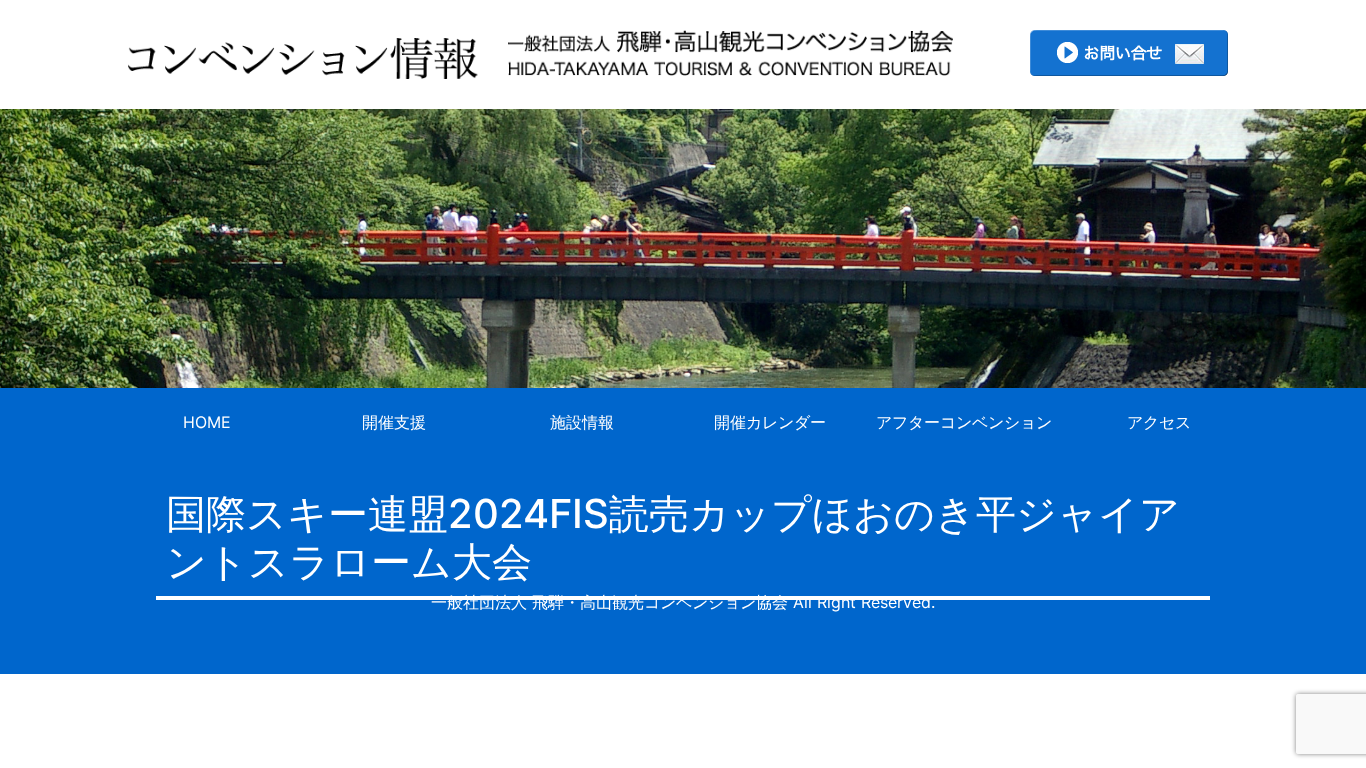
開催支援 (394, 422)
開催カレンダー (770, 422)
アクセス (1159, 422)
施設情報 (582, 422)
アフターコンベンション (964, 422)
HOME (207, 422)
